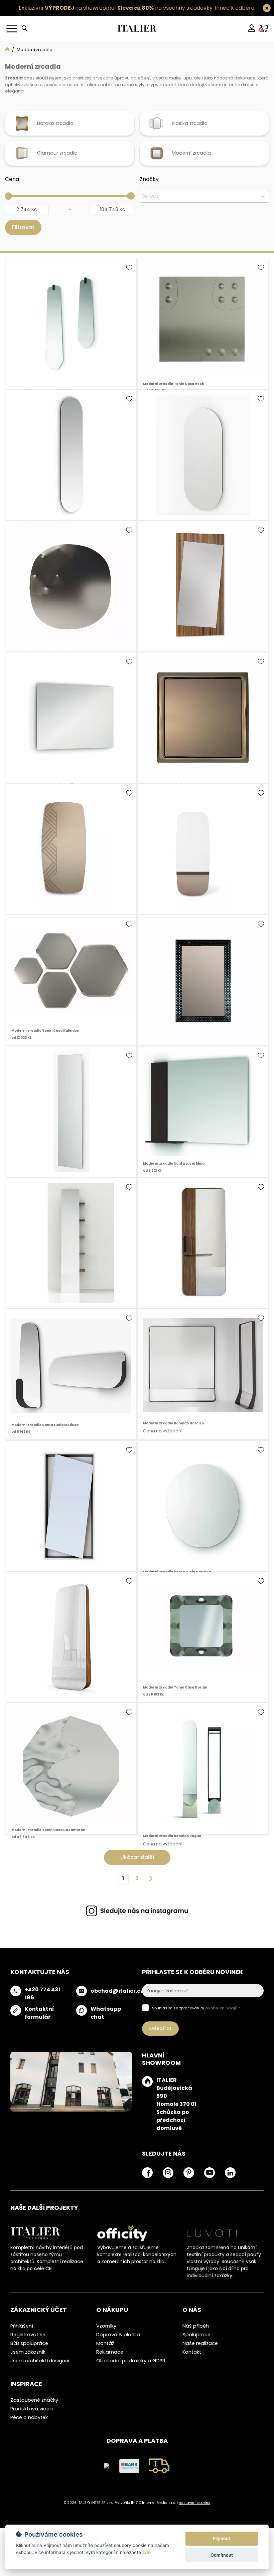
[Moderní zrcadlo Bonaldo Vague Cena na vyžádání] (203, 1778)
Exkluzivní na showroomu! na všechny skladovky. (116, 8)
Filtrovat (23, 237)
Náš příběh (196, 2336)
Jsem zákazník (28, 2362)
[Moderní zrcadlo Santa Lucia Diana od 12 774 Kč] (71, 1253)
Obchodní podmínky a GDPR (131, 2371)
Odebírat (160, 2038)
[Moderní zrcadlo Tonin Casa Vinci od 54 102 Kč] (203, 990)
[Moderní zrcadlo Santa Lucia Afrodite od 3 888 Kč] (71, 333)
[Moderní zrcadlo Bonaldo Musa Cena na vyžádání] (203, 596)
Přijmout (222, 2538)
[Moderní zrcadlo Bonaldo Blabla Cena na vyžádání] (203, 1253)
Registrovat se (28, 2344)
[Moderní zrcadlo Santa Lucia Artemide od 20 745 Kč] (203, 465)
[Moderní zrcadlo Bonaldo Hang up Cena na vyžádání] (71, 1516)
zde (147, 2552)
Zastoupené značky (34, 2410)
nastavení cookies (194, 2512)
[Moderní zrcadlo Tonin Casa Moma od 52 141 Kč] (203, 728)
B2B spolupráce (29, 2353)
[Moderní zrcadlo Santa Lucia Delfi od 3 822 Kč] (71, 728)
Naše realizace (200, 2353)
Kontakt (192, 2362)
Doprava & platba (118, 2344)
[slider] (8, 206)
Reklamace (110, 2362)
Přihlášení (22, 2336)
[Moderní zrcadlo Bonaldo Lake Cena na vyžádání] (203, 859)
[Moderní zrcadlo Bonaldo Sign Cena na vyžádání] (71, 859)
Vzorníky (106, 2336)
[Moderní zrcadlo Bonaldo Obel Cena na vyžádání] (71, 1647)
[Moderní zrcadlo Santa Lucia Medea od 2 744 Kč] (71, 1122)
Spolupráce (196, 2344)
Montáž (105, 2353)
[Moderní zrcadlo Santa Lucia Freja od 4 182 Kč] (71, 465)
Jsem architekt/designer (40, 2371)
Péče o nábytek (29, 2427)
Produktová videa (32, 2418)
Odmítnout (222, 2555)
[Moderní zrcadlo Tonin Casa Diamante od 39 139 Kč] (71, 596)
